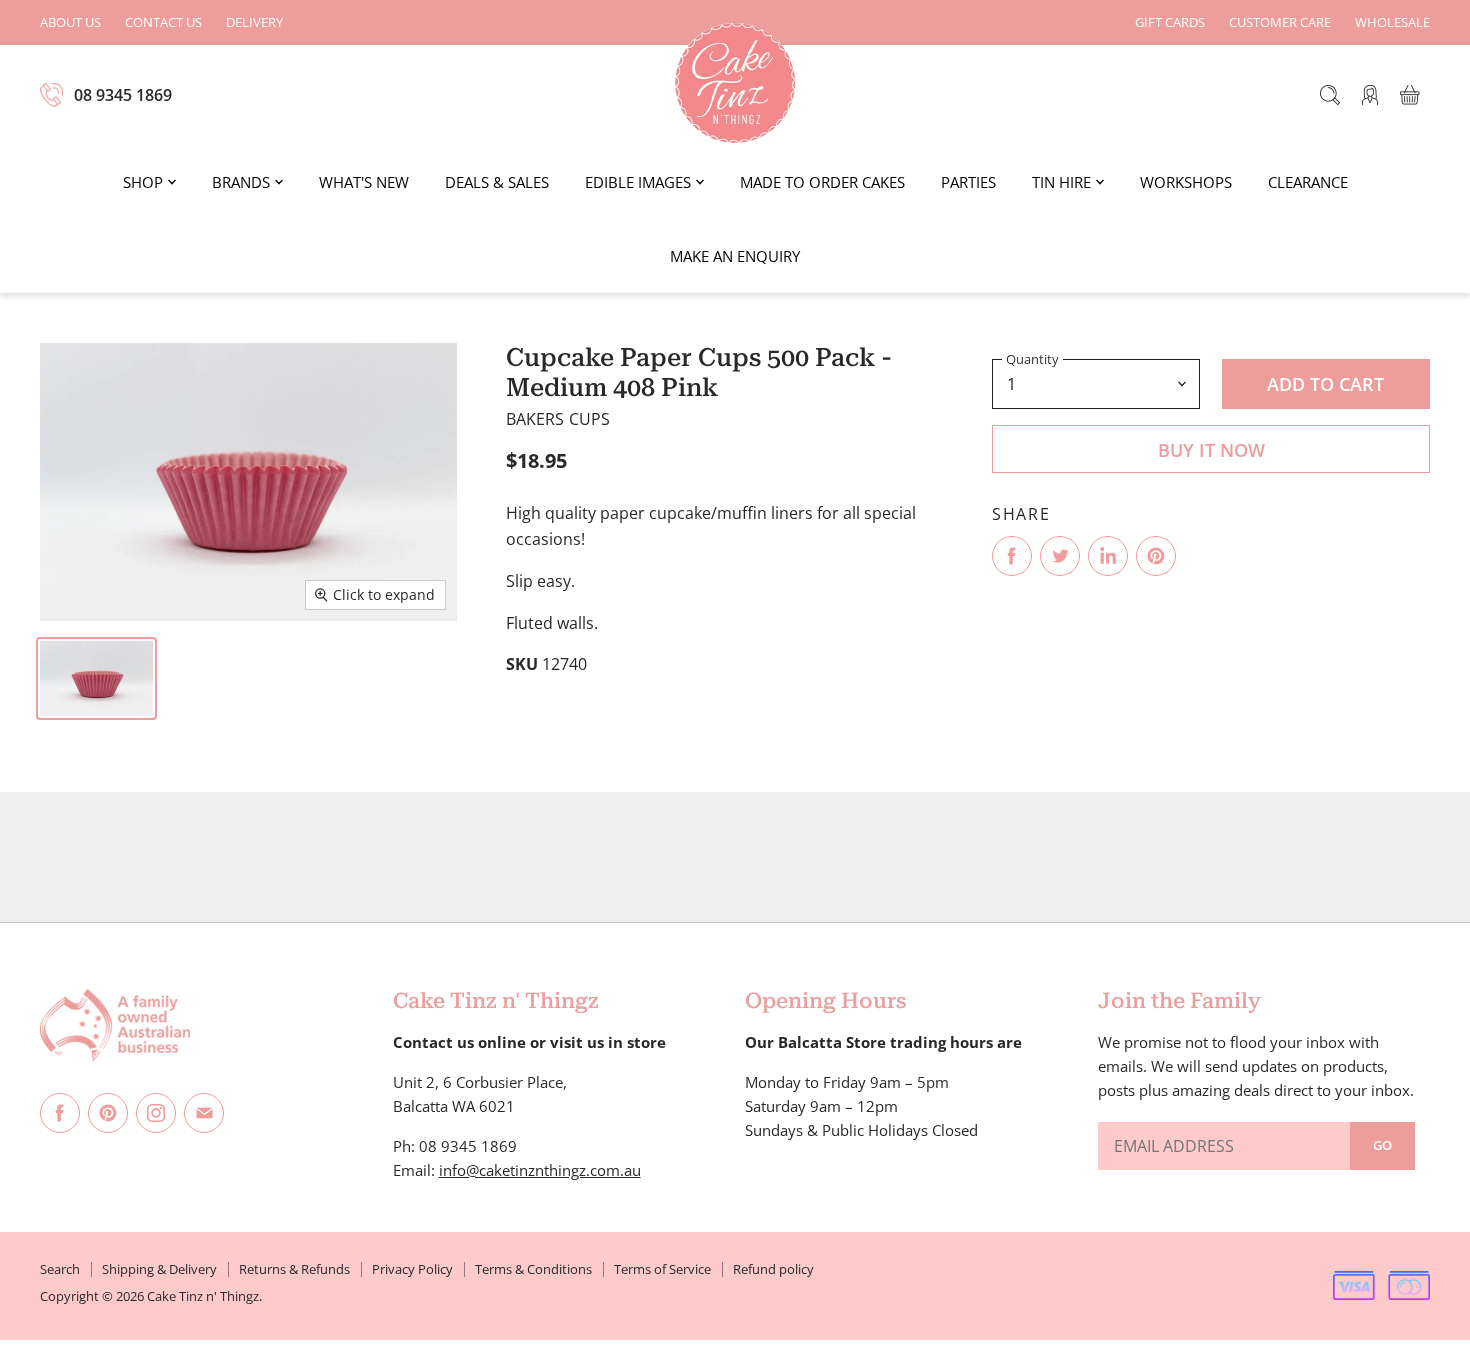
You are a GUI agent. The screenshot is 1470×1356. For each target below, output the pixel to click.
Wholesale (1392, 22)
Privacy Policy (412, 1269)
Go (1382, 1145)
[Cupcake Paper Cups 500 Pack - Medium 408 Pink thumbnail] (96, 678)
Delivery (254, 22)
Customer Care (1280, 22)
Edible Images (638, 182)
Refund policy (773, 1269)
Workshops (1186, 182)
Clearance (1308, 182)
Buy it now (1211, 450)
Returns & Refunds (294, 1269)
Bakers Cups (558, 419)
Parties (968, 182)
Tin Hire (1061, 182)
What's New (364, 182)
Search (60, 1269)
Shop (143, 182)
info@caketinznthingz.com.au (540, 1170)
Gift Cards (1170, 22)
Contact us (163, 22)
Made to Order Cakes (822, 182)
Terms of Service (662, 1269)
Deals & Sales (497, 182)
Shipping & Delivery (159, 1269)
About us (70, 22)
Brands (241, 182)
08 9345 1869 (123, 95)
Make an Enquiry (735, 256)
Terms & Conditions (533, 1269)
